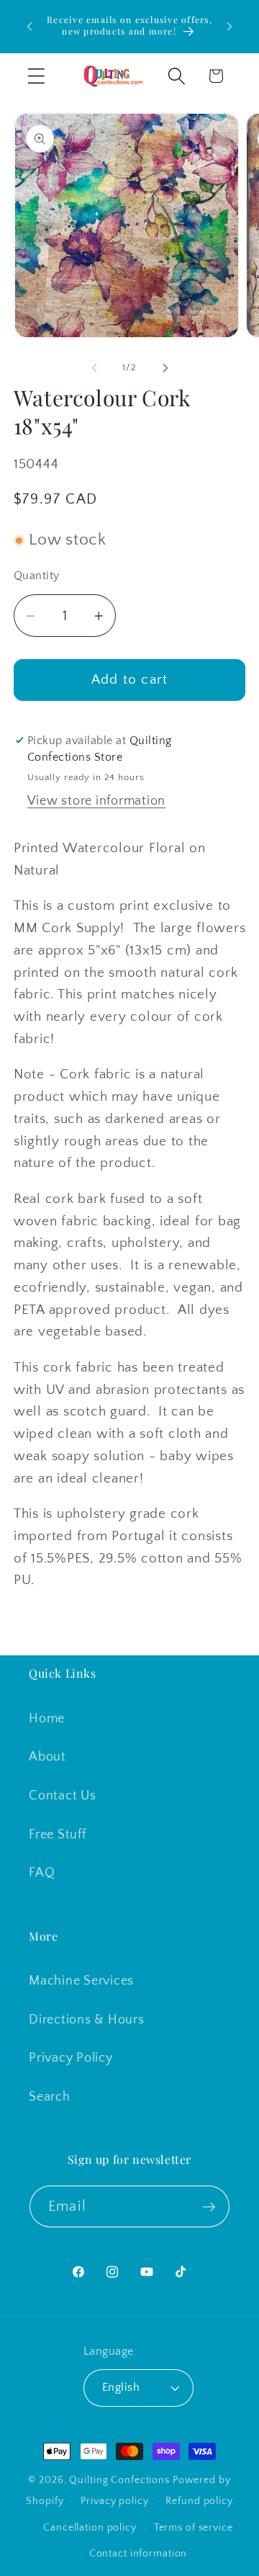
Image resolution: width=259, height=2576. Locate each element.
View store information (97, 801)
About (47, 1757)
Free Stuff (58, 1835)
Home (47, 1719)
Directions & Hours (87, 2020)
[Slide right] (165, 368)
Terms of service (194, 2528)
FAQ (42, 1873)
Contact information (138, 2554)
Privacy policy (114, 2501)
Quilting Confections (121, 2480)
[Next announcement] (230, 27)
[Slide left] (94, 368)
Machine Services (81, 1981)
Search (50, 2097)
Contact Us (63, 1796)
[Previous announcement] (29, 27)
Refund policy (199, 2501)
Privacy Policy (71, 2058)
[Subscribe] (209, 2206)
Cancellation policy (90, 2528)
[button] (36, 76)
